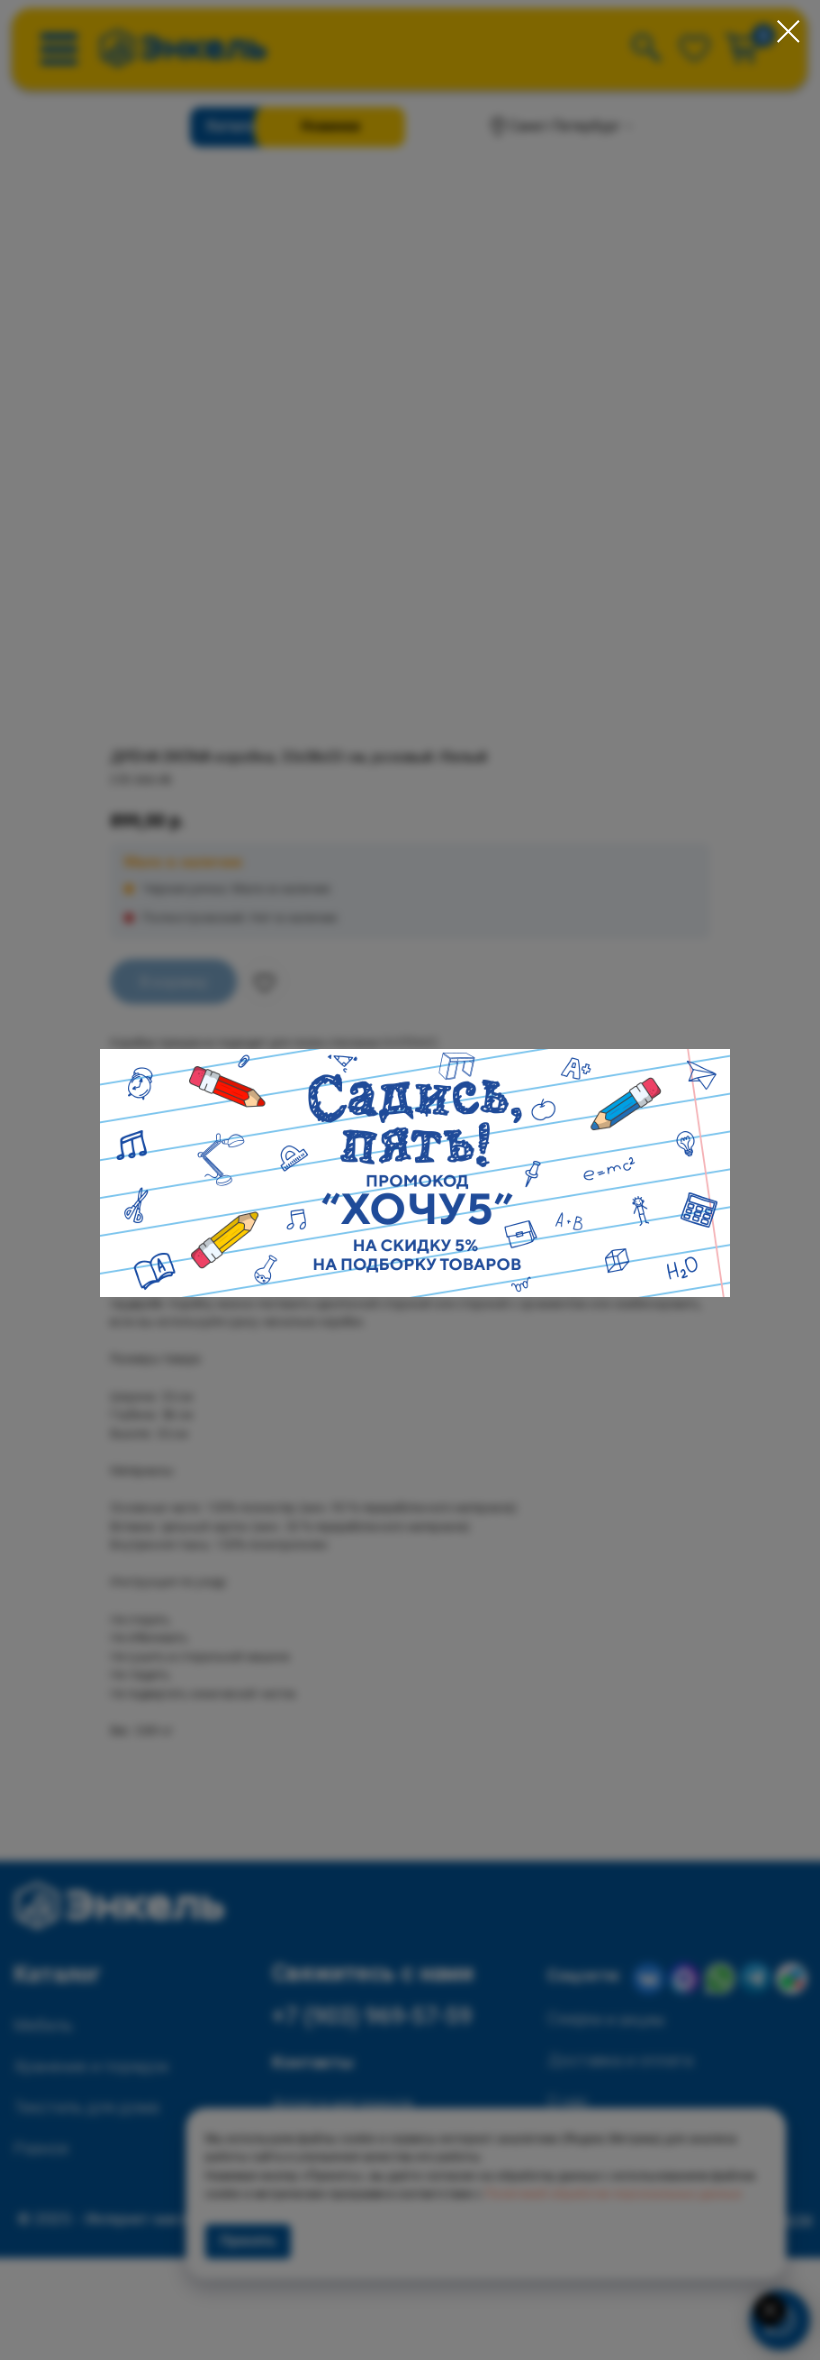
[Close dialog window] (788, 31)
